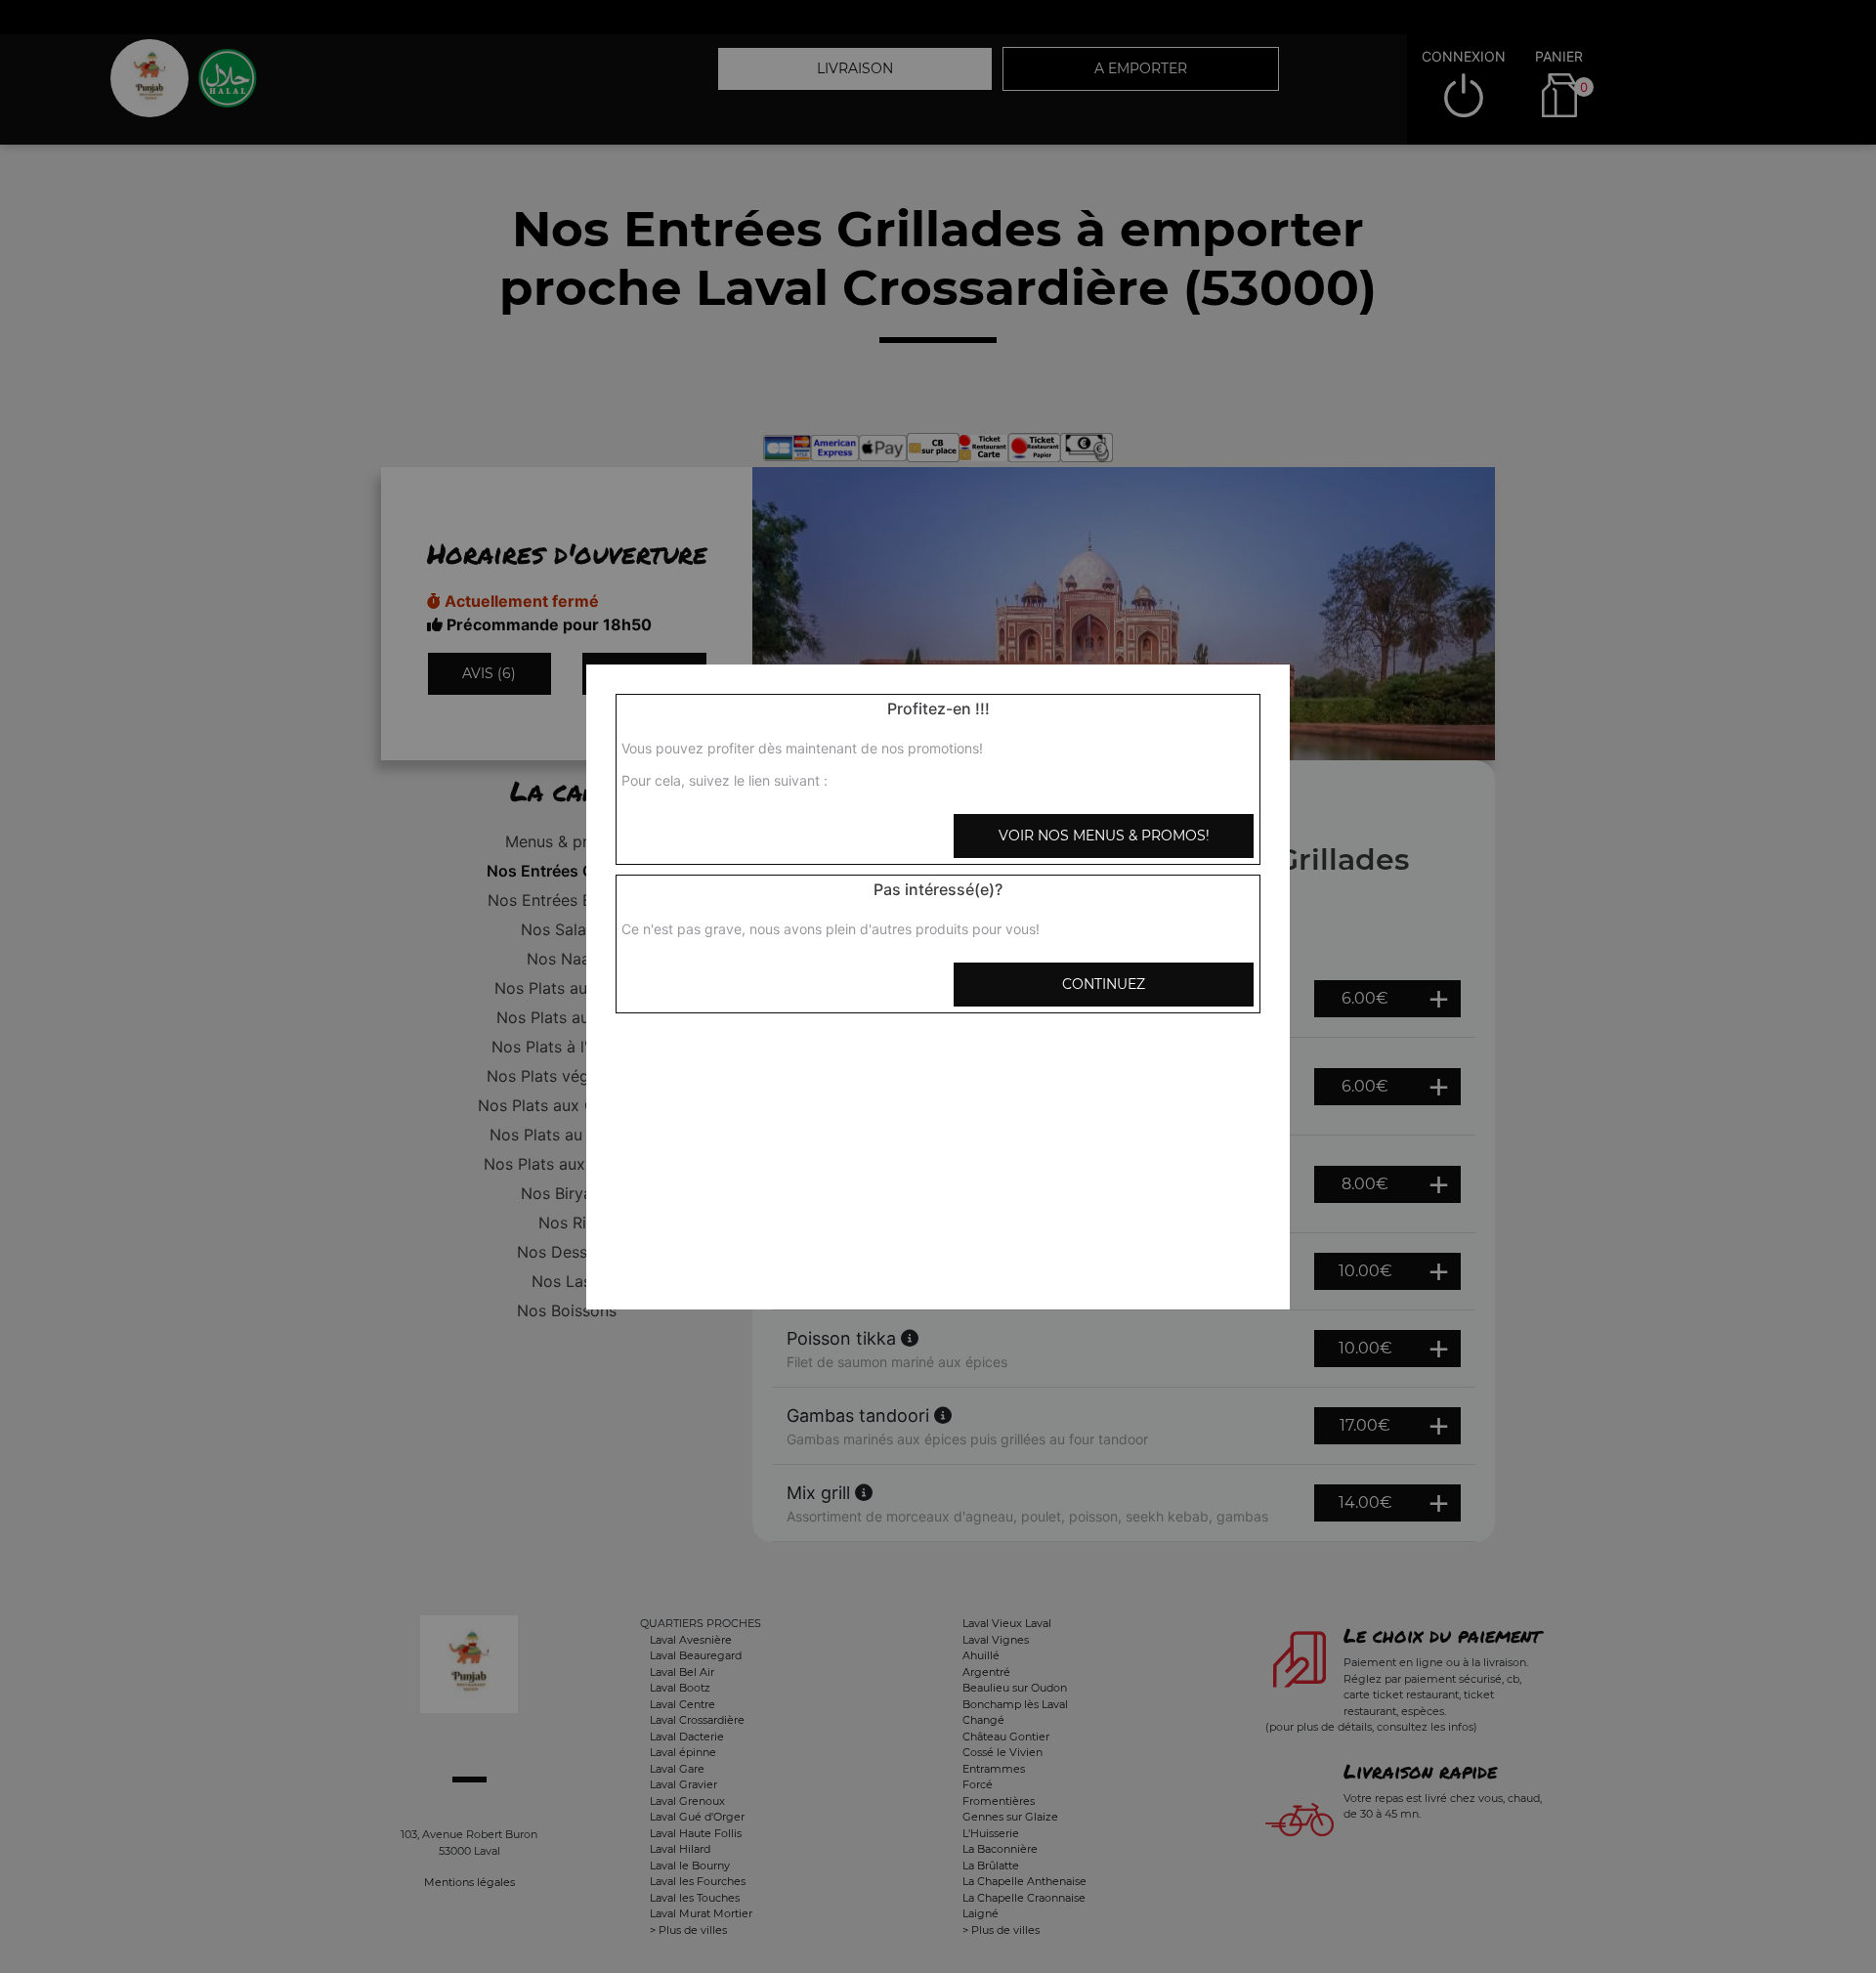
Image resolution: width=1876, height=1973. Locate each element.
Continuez (1104, 984)
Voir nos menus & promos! (1104, 836)
